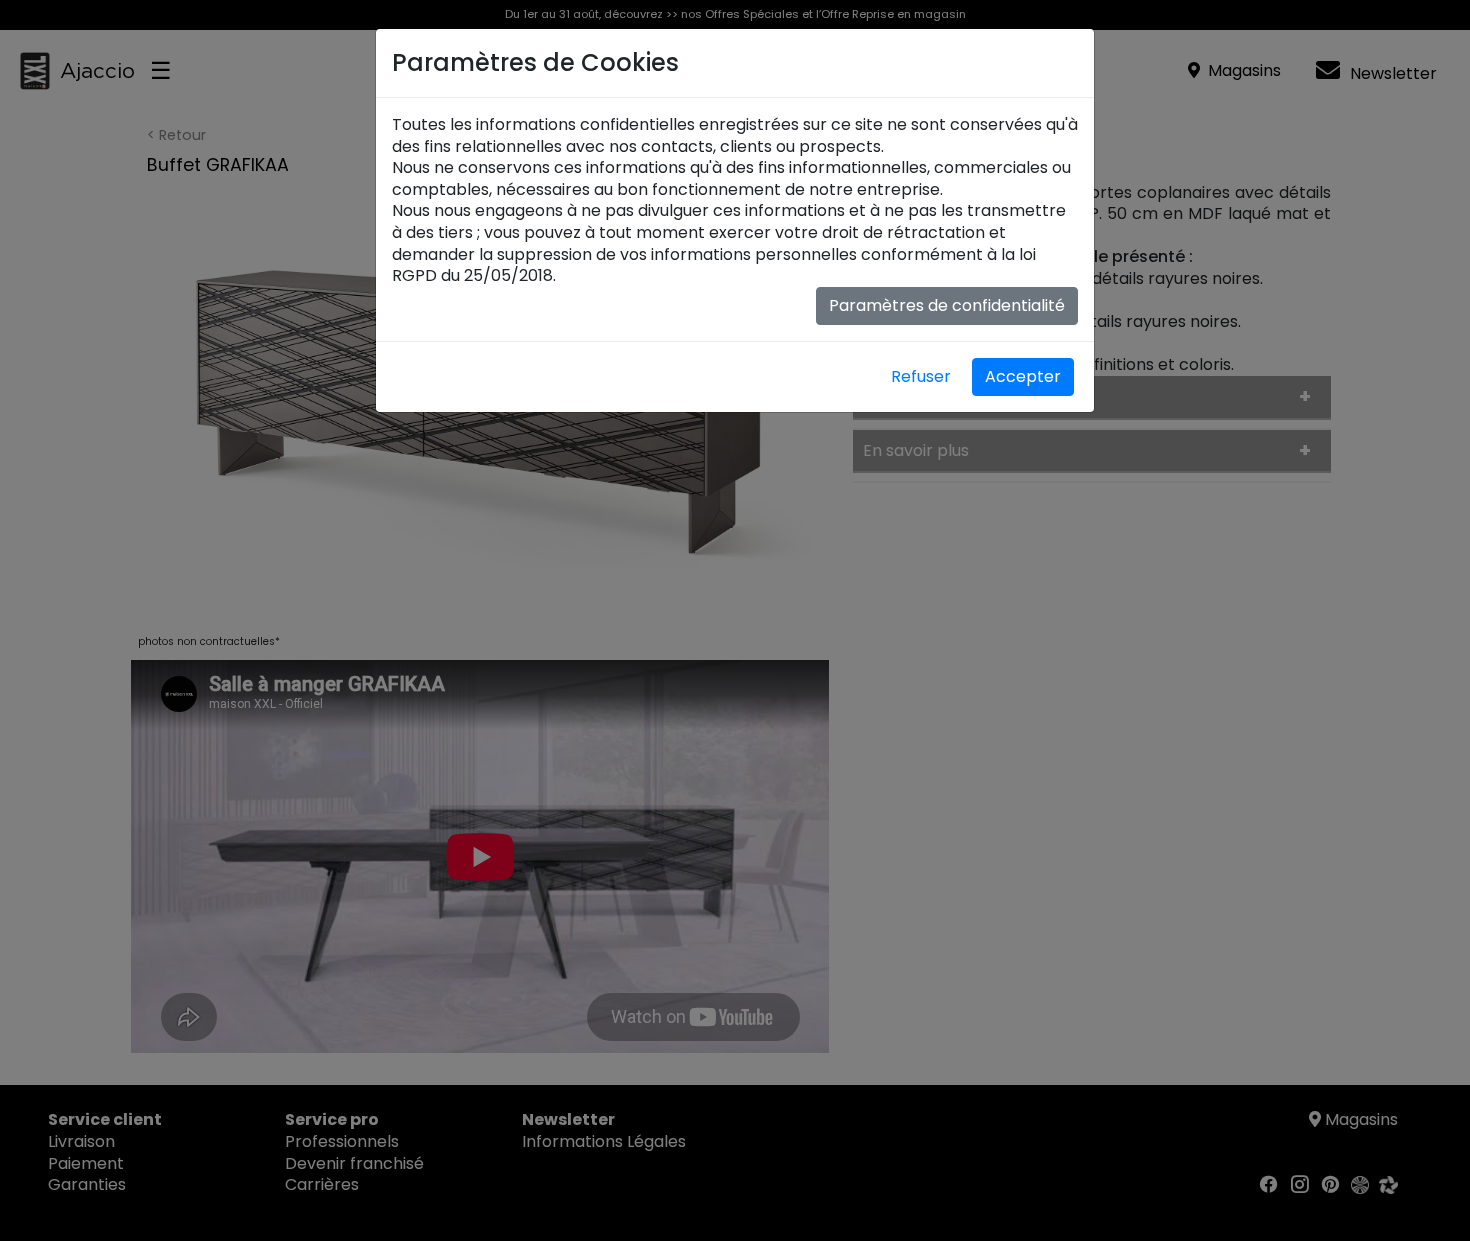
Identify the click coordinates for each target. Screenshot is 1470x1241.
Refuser (921, 376)
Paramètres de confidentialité (947, 305)
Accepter (1023, 376)
